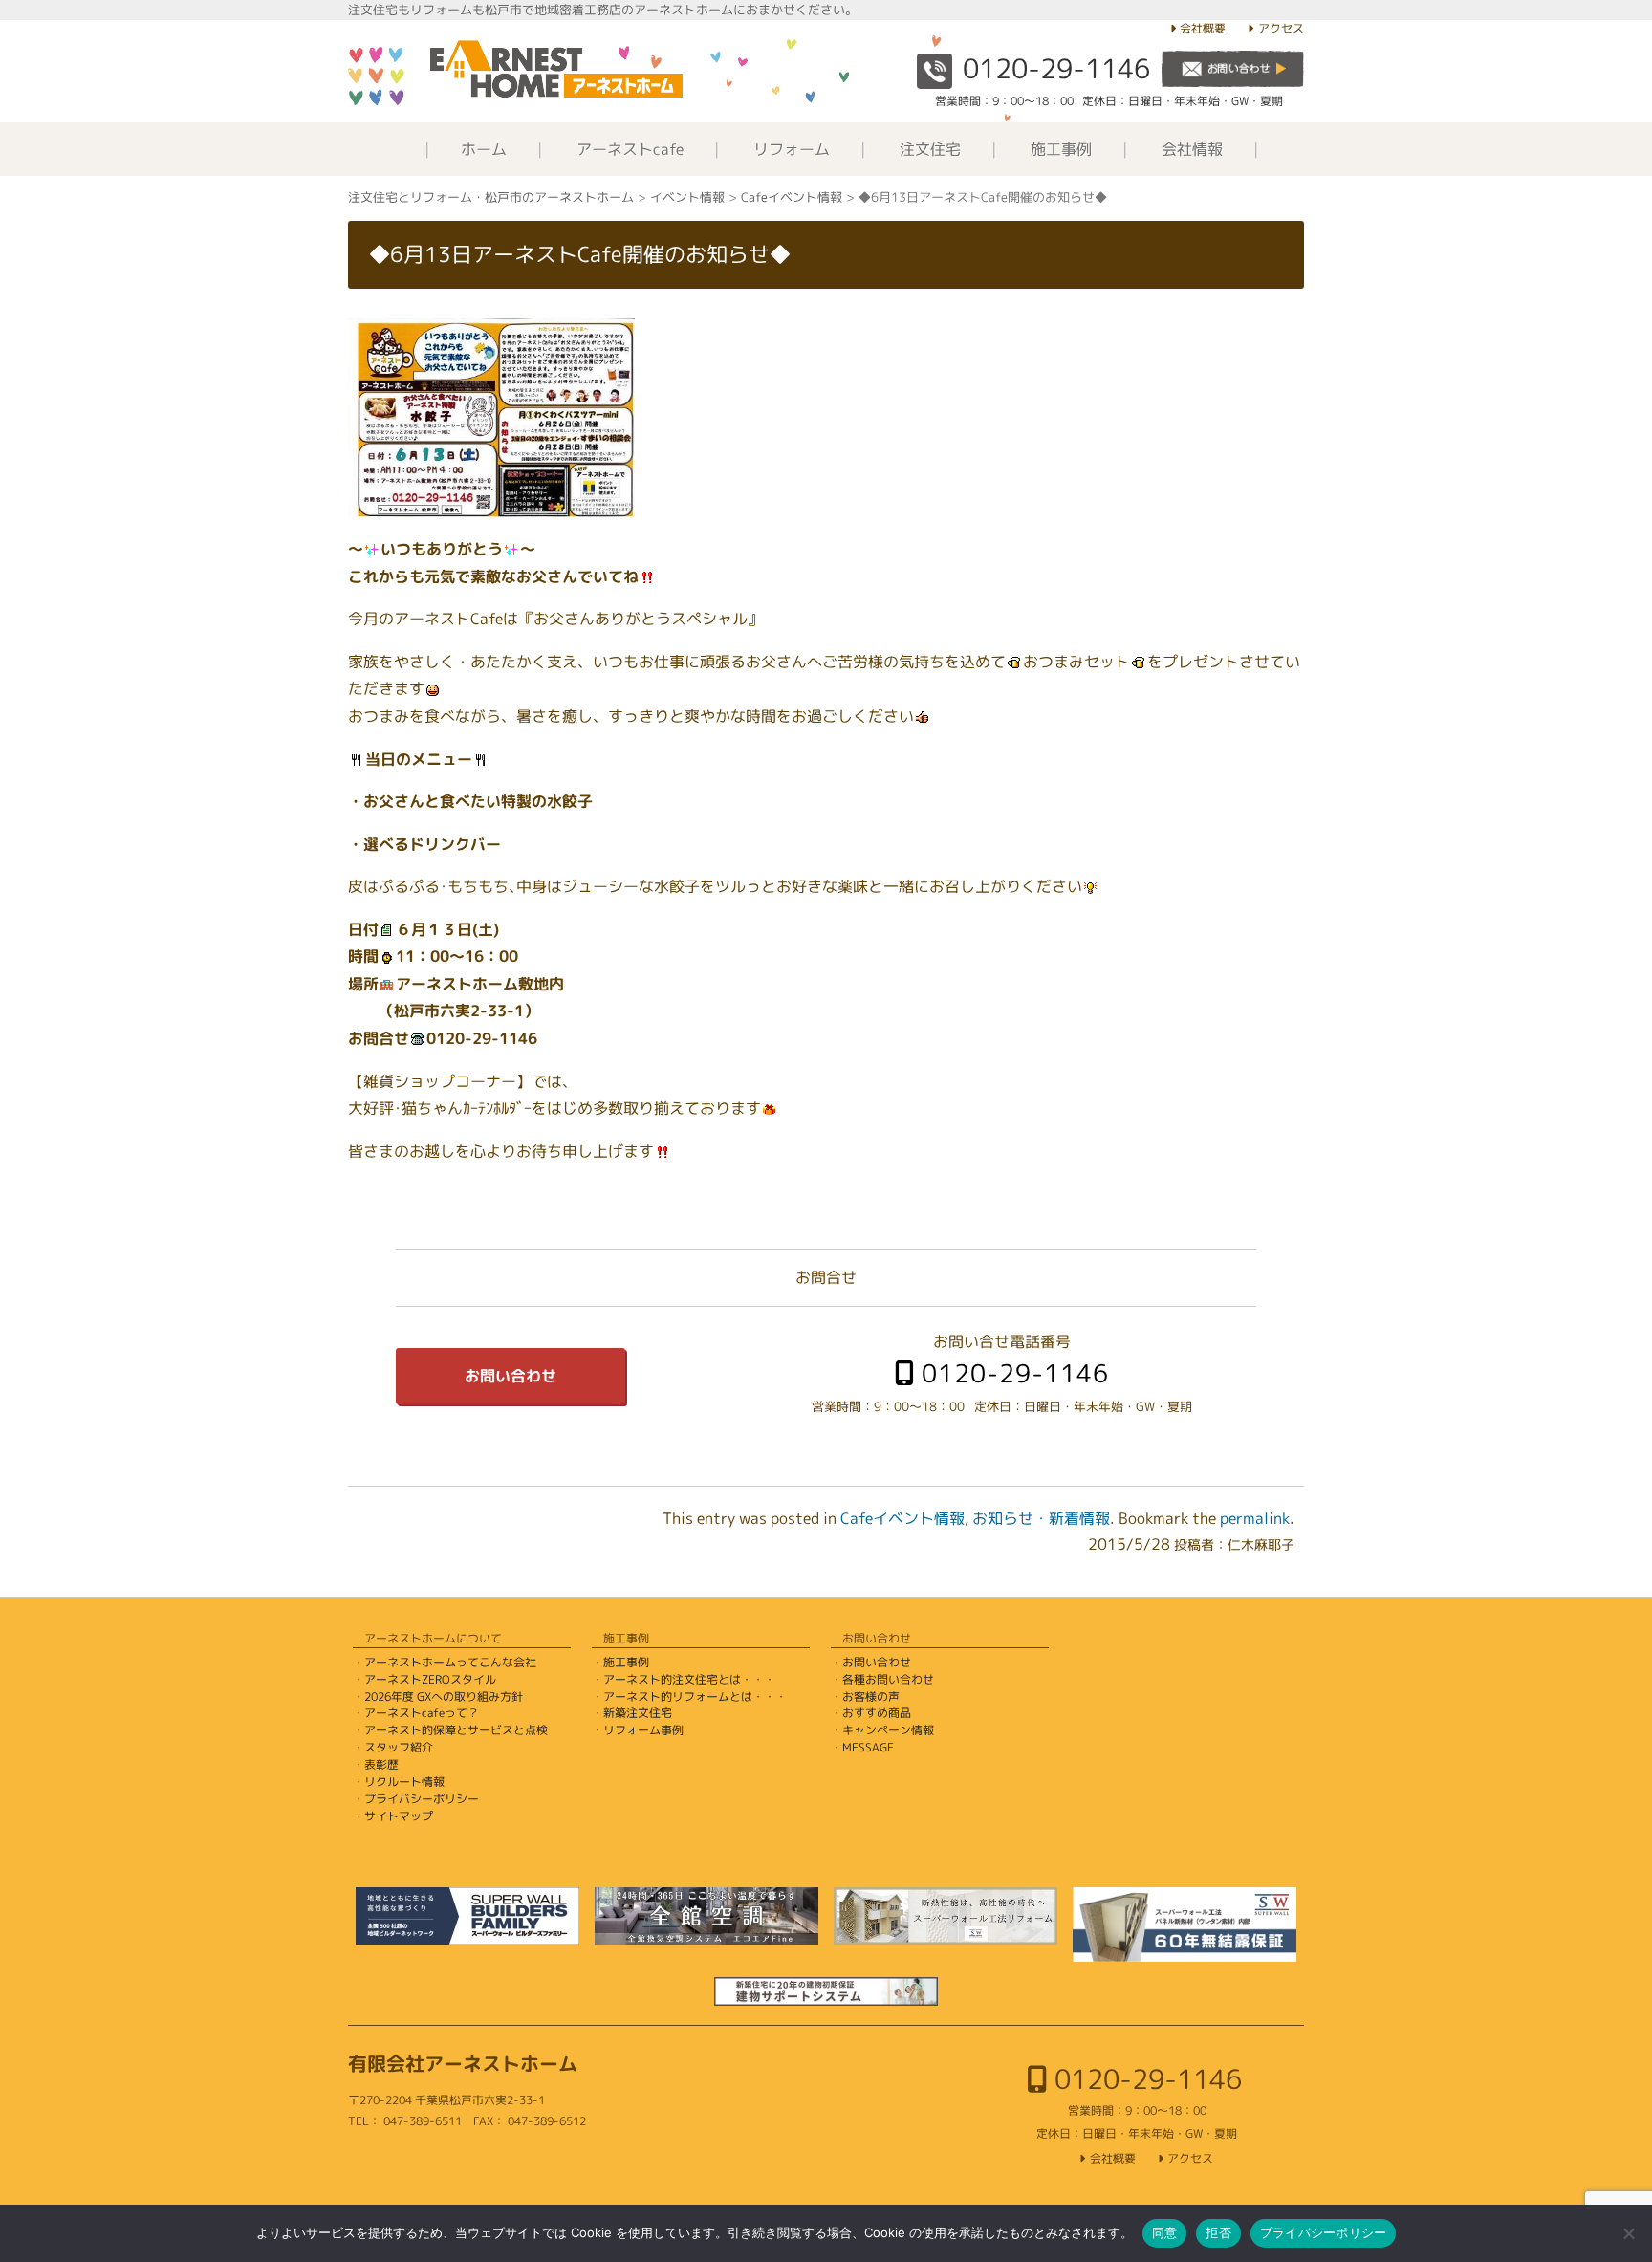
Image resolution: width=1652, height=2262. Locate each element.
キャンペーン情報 (888, 1730)
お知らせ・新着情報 (1041, 1518)
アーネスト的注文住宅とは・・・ (689, 1679)
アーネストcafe (630, 149)
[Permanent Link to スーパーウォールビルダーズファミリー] (467, 1916)
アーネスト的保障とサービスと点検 (456, 1730)
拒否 (1218, 2232)
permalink (1255, 1518)
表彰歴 (381, 1764)
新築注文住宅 (638, 1713)
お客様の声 (871, 1696)
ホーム (484, 149)
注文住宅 (930, 149)
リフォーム (792, 149)
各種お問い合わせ (888, 1679)
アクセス (1281, 28)
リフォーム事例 (643, 1730)
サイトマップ (399, 1816)
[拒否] (1628, 2233)
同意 (1165, 2232)
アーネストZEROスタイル (430, 1679)
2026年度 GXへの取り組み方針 (444, 1696)
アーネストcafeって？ (422, 1713)
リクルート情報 (404, 1782)
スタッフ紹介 (399, 1747)
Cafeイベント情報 (902, 1518)
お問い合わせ (511, 1376)
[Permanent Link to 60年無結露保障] (1185, 1925)
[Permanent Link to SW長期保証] (826, 1991)
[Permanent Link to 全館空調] (706, 1916)
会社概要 (1203, 28)
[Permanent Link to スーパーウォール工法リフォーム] (946, 1916)
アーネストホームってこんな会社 (450, 1662)
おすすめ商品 (877, 1713)
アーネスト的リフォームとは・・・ (695, 1696)
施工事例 (1061, 149)
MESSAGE (868, 1747)
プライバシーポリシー (422, 1799)
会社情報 (1192, 149)
